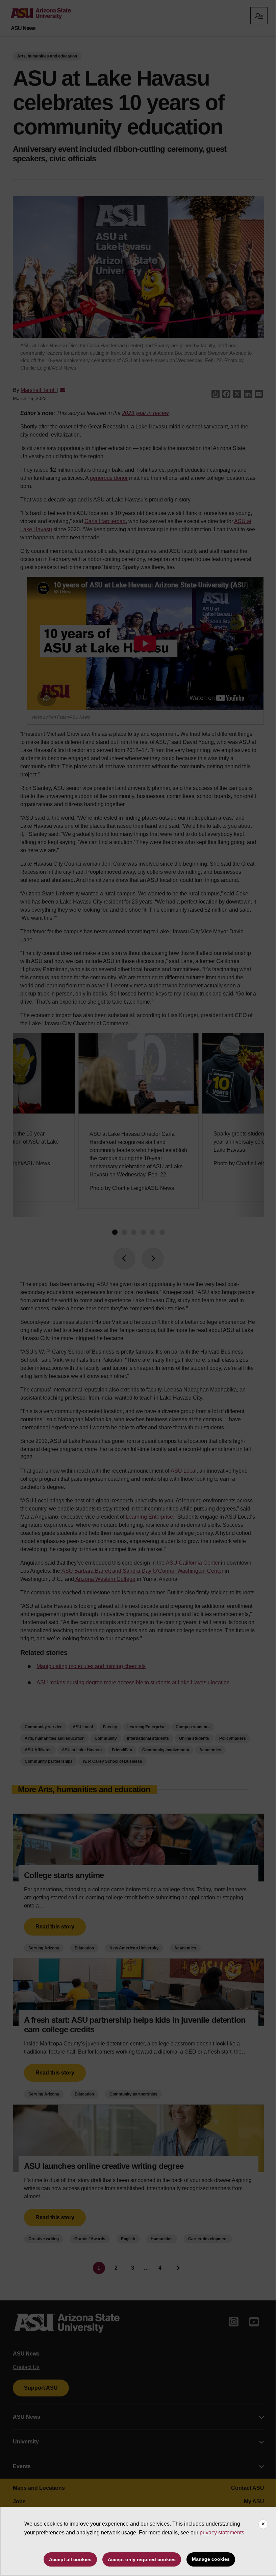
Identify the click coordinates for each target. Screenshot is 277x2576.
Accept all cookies (70, 2559)
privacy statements (222, 2533)
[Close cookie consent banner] (263, 2524)
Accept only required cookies (142, 2559)
